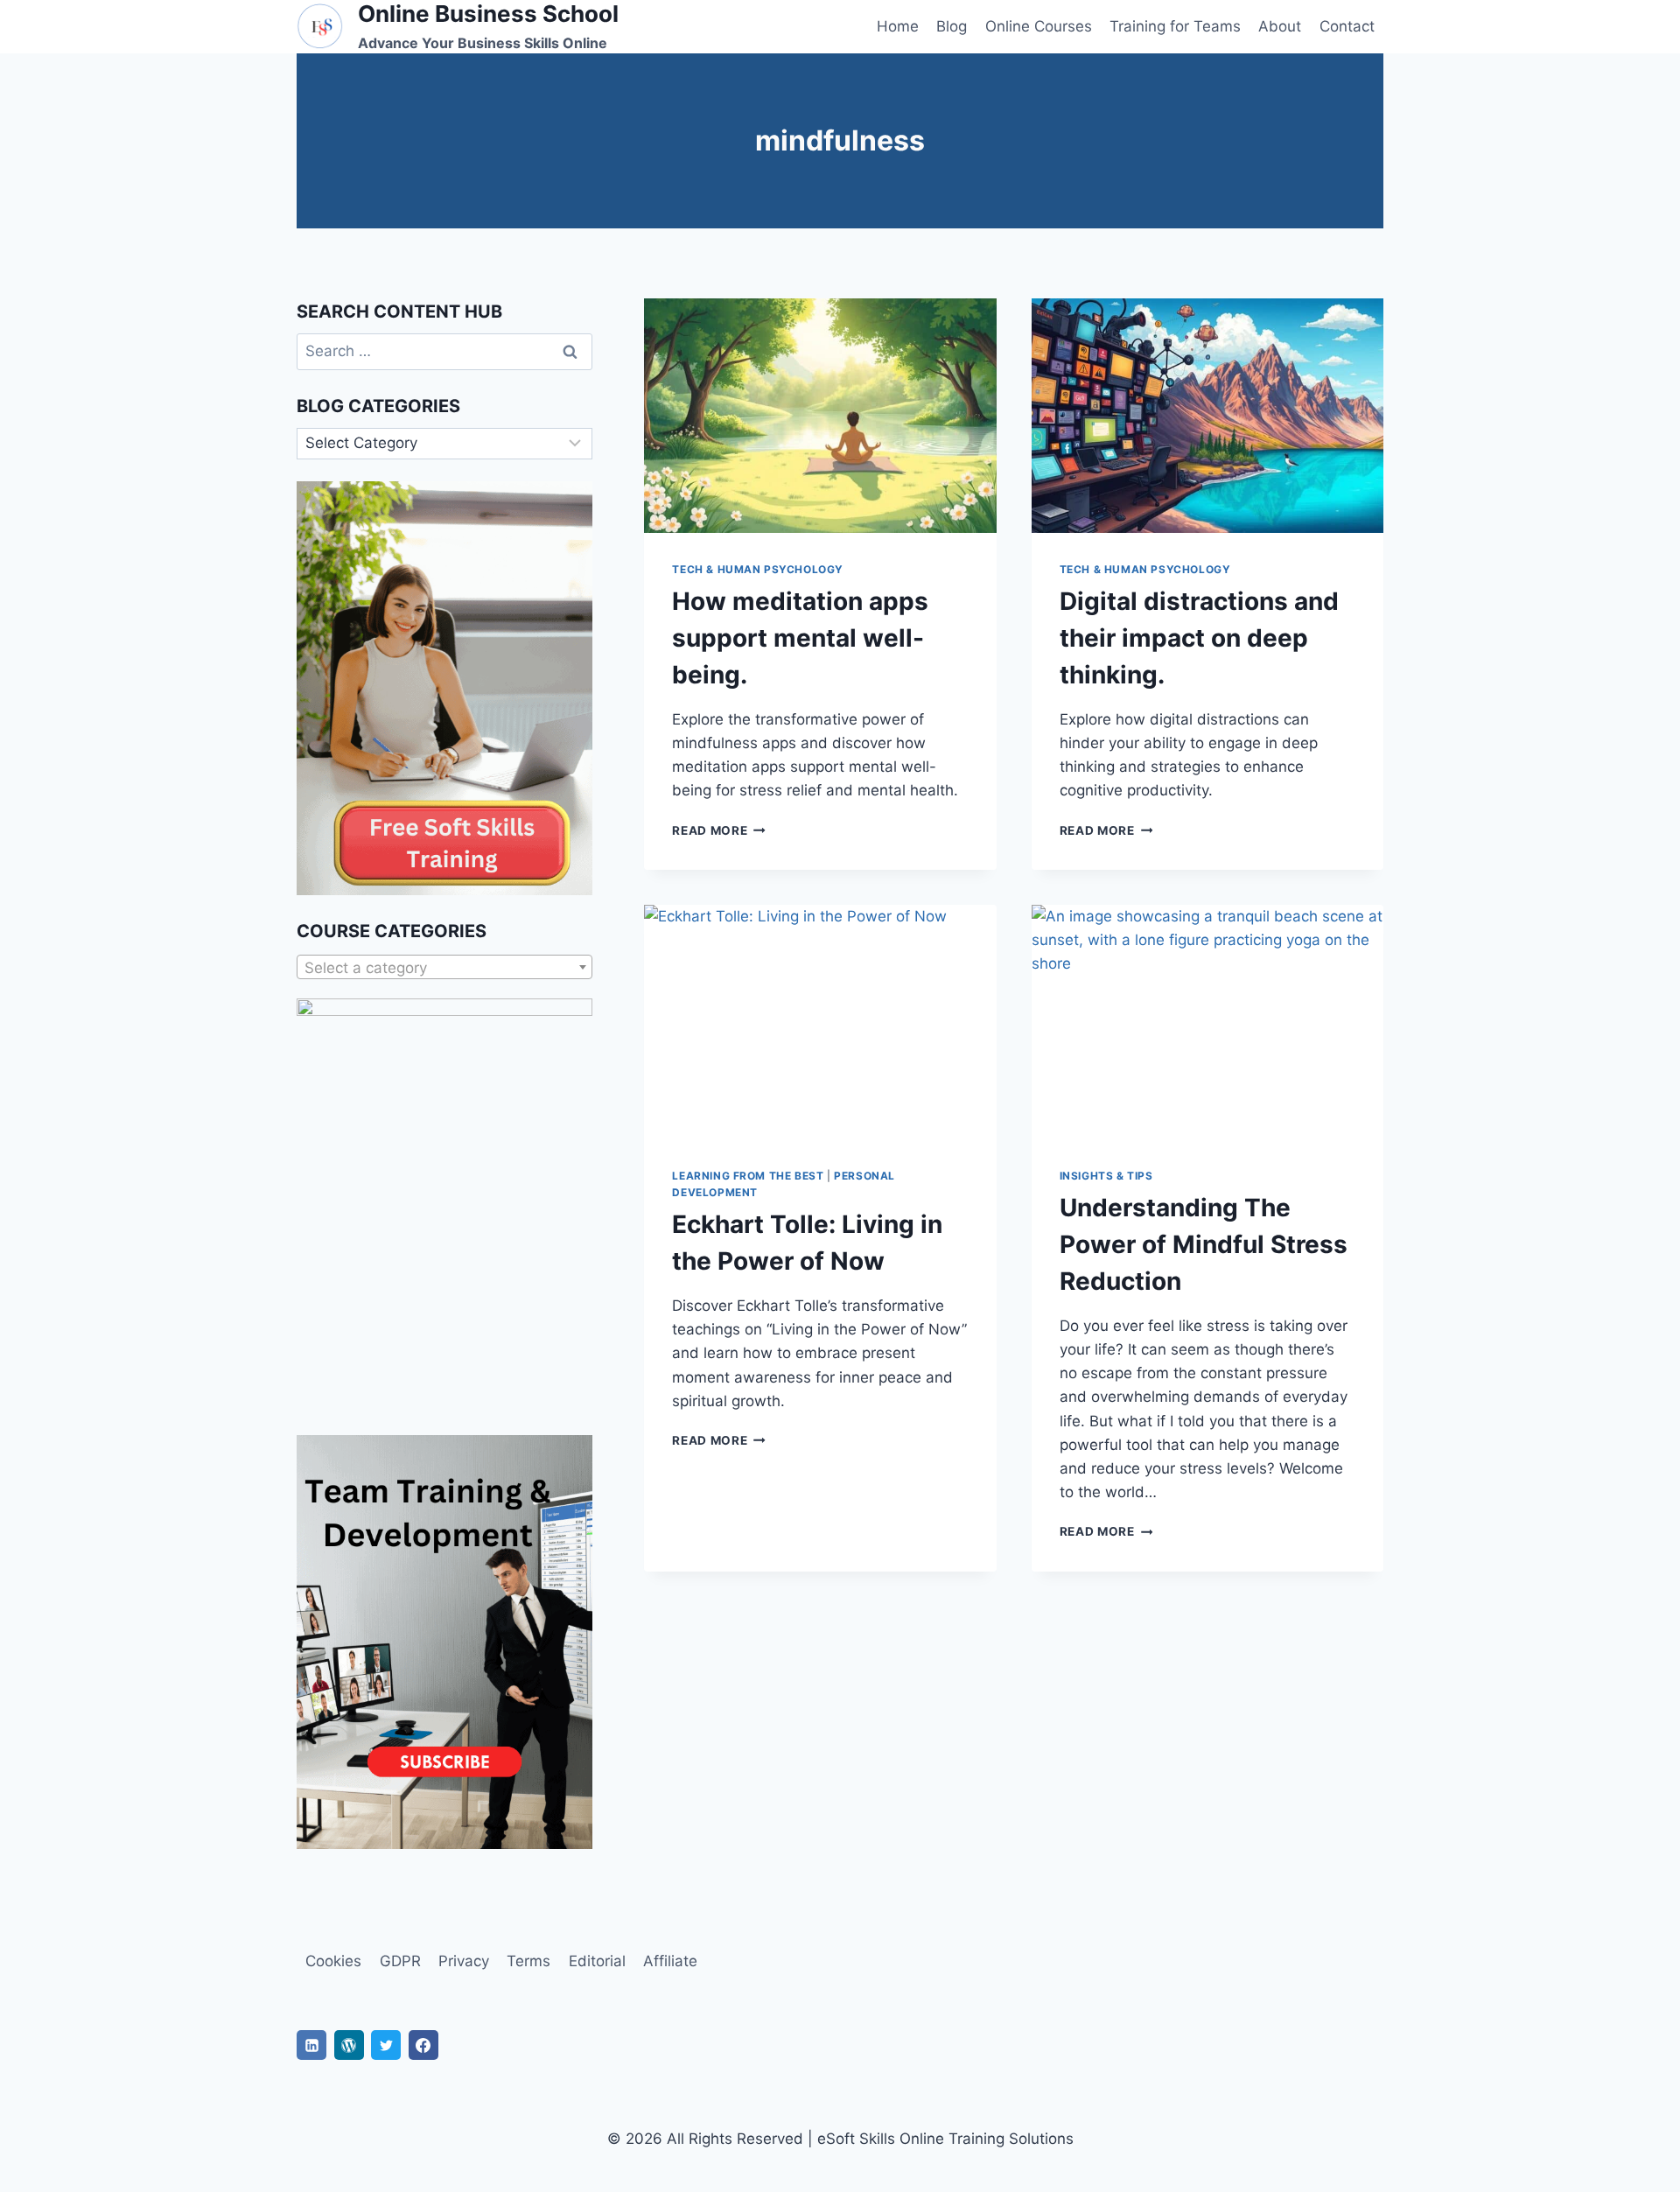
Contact (1347, 26)
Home (898, 26)
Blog (952, 26)
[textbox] (444, 968)
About (1280, 26)
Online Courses (1039, 26)
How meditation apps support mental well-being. (800, 638)
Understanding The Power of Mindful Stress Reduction (1204, 1244)
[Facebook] (423, 2045)
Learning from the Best (748, 1176)
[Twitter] (386, 2045)
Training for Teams (1175, 26)
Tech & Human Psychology (758, 569)
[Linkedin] (311, 2045)
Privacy (464, 1961)
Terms (528, 1961)
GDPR (400, 1961)
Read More (719, 830)
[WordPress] (349, 2045)
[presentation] (820, 416)
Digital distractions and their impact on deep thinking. (1199, 638)
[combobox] (444, 967)
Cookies (333, 1961)
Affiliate (670, 1961)
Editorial (597, 1961)
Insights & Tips (1106, 1176)
